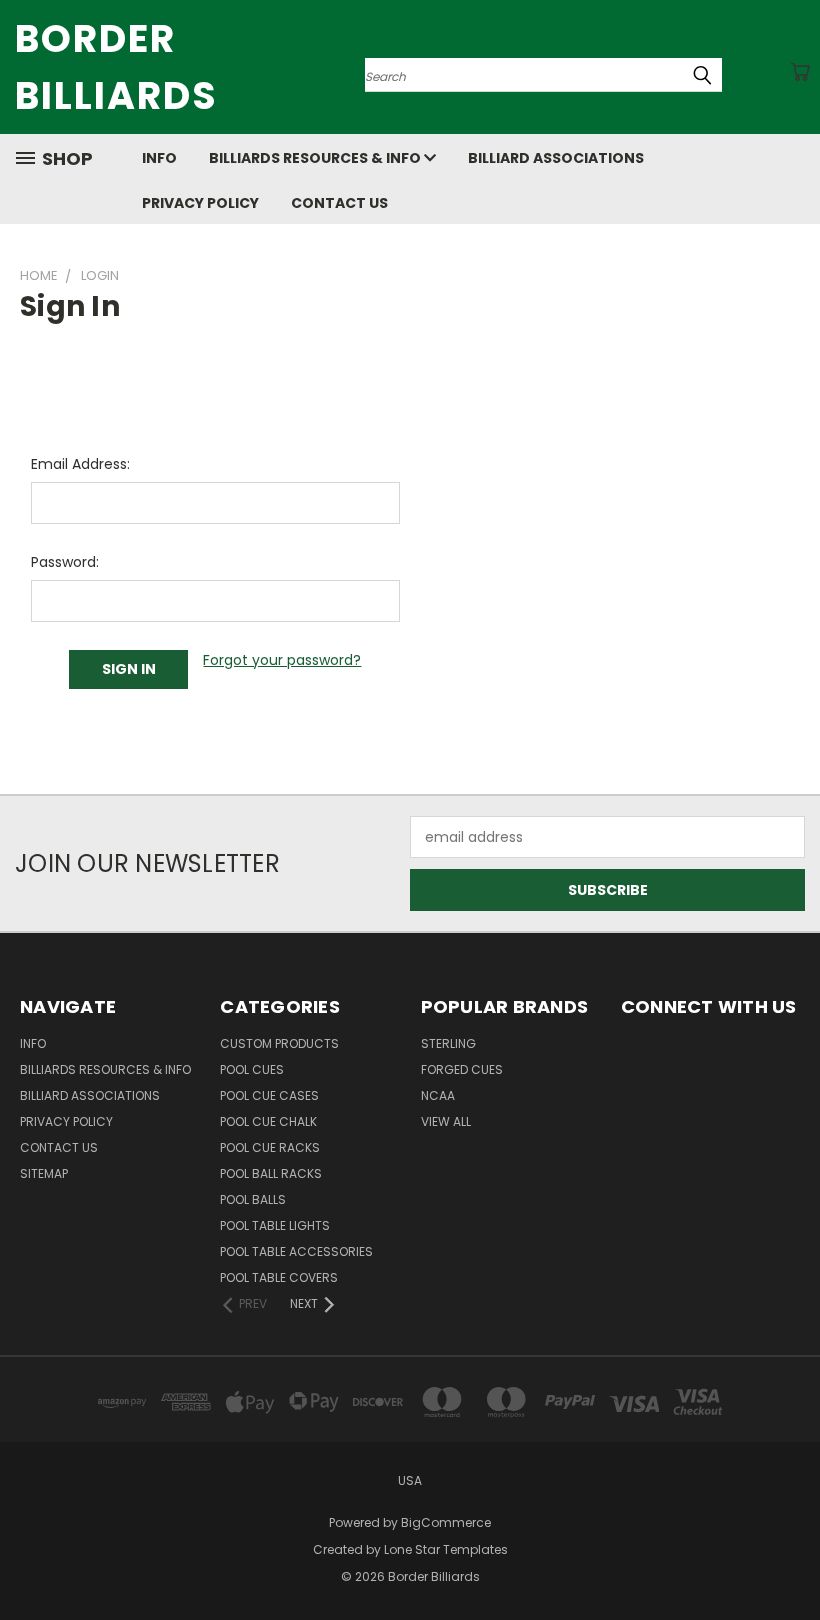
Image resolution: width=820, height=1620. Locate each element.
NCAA (438, 1095)
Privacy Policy (200, 203)
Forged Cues (462, 1069)
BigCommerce (446, 1522)
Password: (65, 562)
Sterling (448, 1043)
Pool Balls (253, 1199)
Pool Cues (252, 1069)
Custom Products (279, 1043)
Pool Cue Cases (269, 1095)
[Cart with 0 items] (800, 72)
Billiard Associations (556, 158)
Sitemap (44, 1173)
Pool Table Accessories (296, 1251)
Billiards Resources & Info (316, 158)
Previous (789, 1557)
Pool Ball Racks (271, 1173)
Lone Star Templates (446, 1549)
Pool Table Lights (275, 1225)
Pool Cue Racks (270, 1147)
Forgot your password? (282, 660)
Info (159, 158)
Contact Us (339, 203)
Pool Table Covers (279, 1277)
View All (446, 1121)
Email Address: (80, 464)
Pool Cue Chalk (268, 1121)
